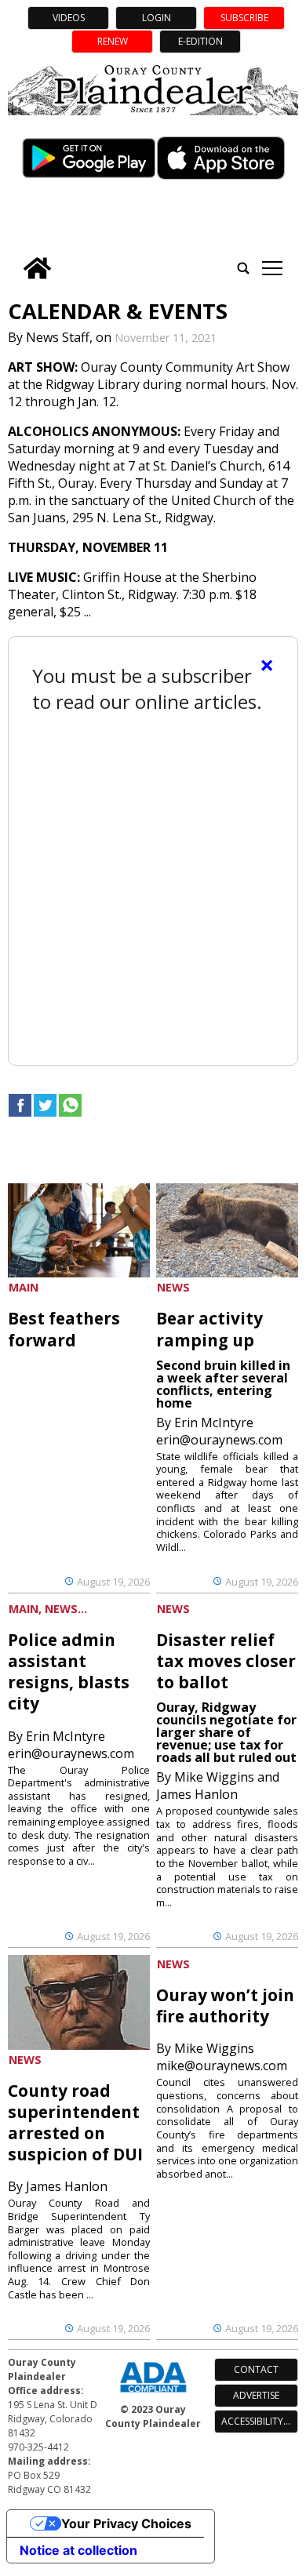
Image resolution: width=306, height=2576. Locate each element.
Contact (256, 2369)
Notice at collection (78, 2550)
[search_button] (243, 268)
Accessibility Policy (260, 2421)
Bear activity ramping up (209, 1329)
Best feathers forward (64, 1329)
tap (272, 268)
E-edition (200, 41)
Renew (113, 41)
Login (157, 18)
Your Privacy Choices (126, 2523)
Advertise (256, 2395)
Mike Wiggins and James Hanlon (218, 1786)
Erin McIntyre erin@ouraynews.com (219, 1431)
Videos (69, 18)
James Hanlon (67, 2186)
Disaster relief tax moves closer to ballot (226, 1661)
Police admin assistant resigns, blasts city (69, 1671)
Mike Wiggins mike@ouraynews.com (222, 2057)
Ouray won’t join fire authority (225, 2006)
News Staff (58, 337)
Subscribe (244, 18)
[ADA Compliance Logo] (153, 2394)
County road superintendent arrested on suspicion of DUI (75, 2122)
